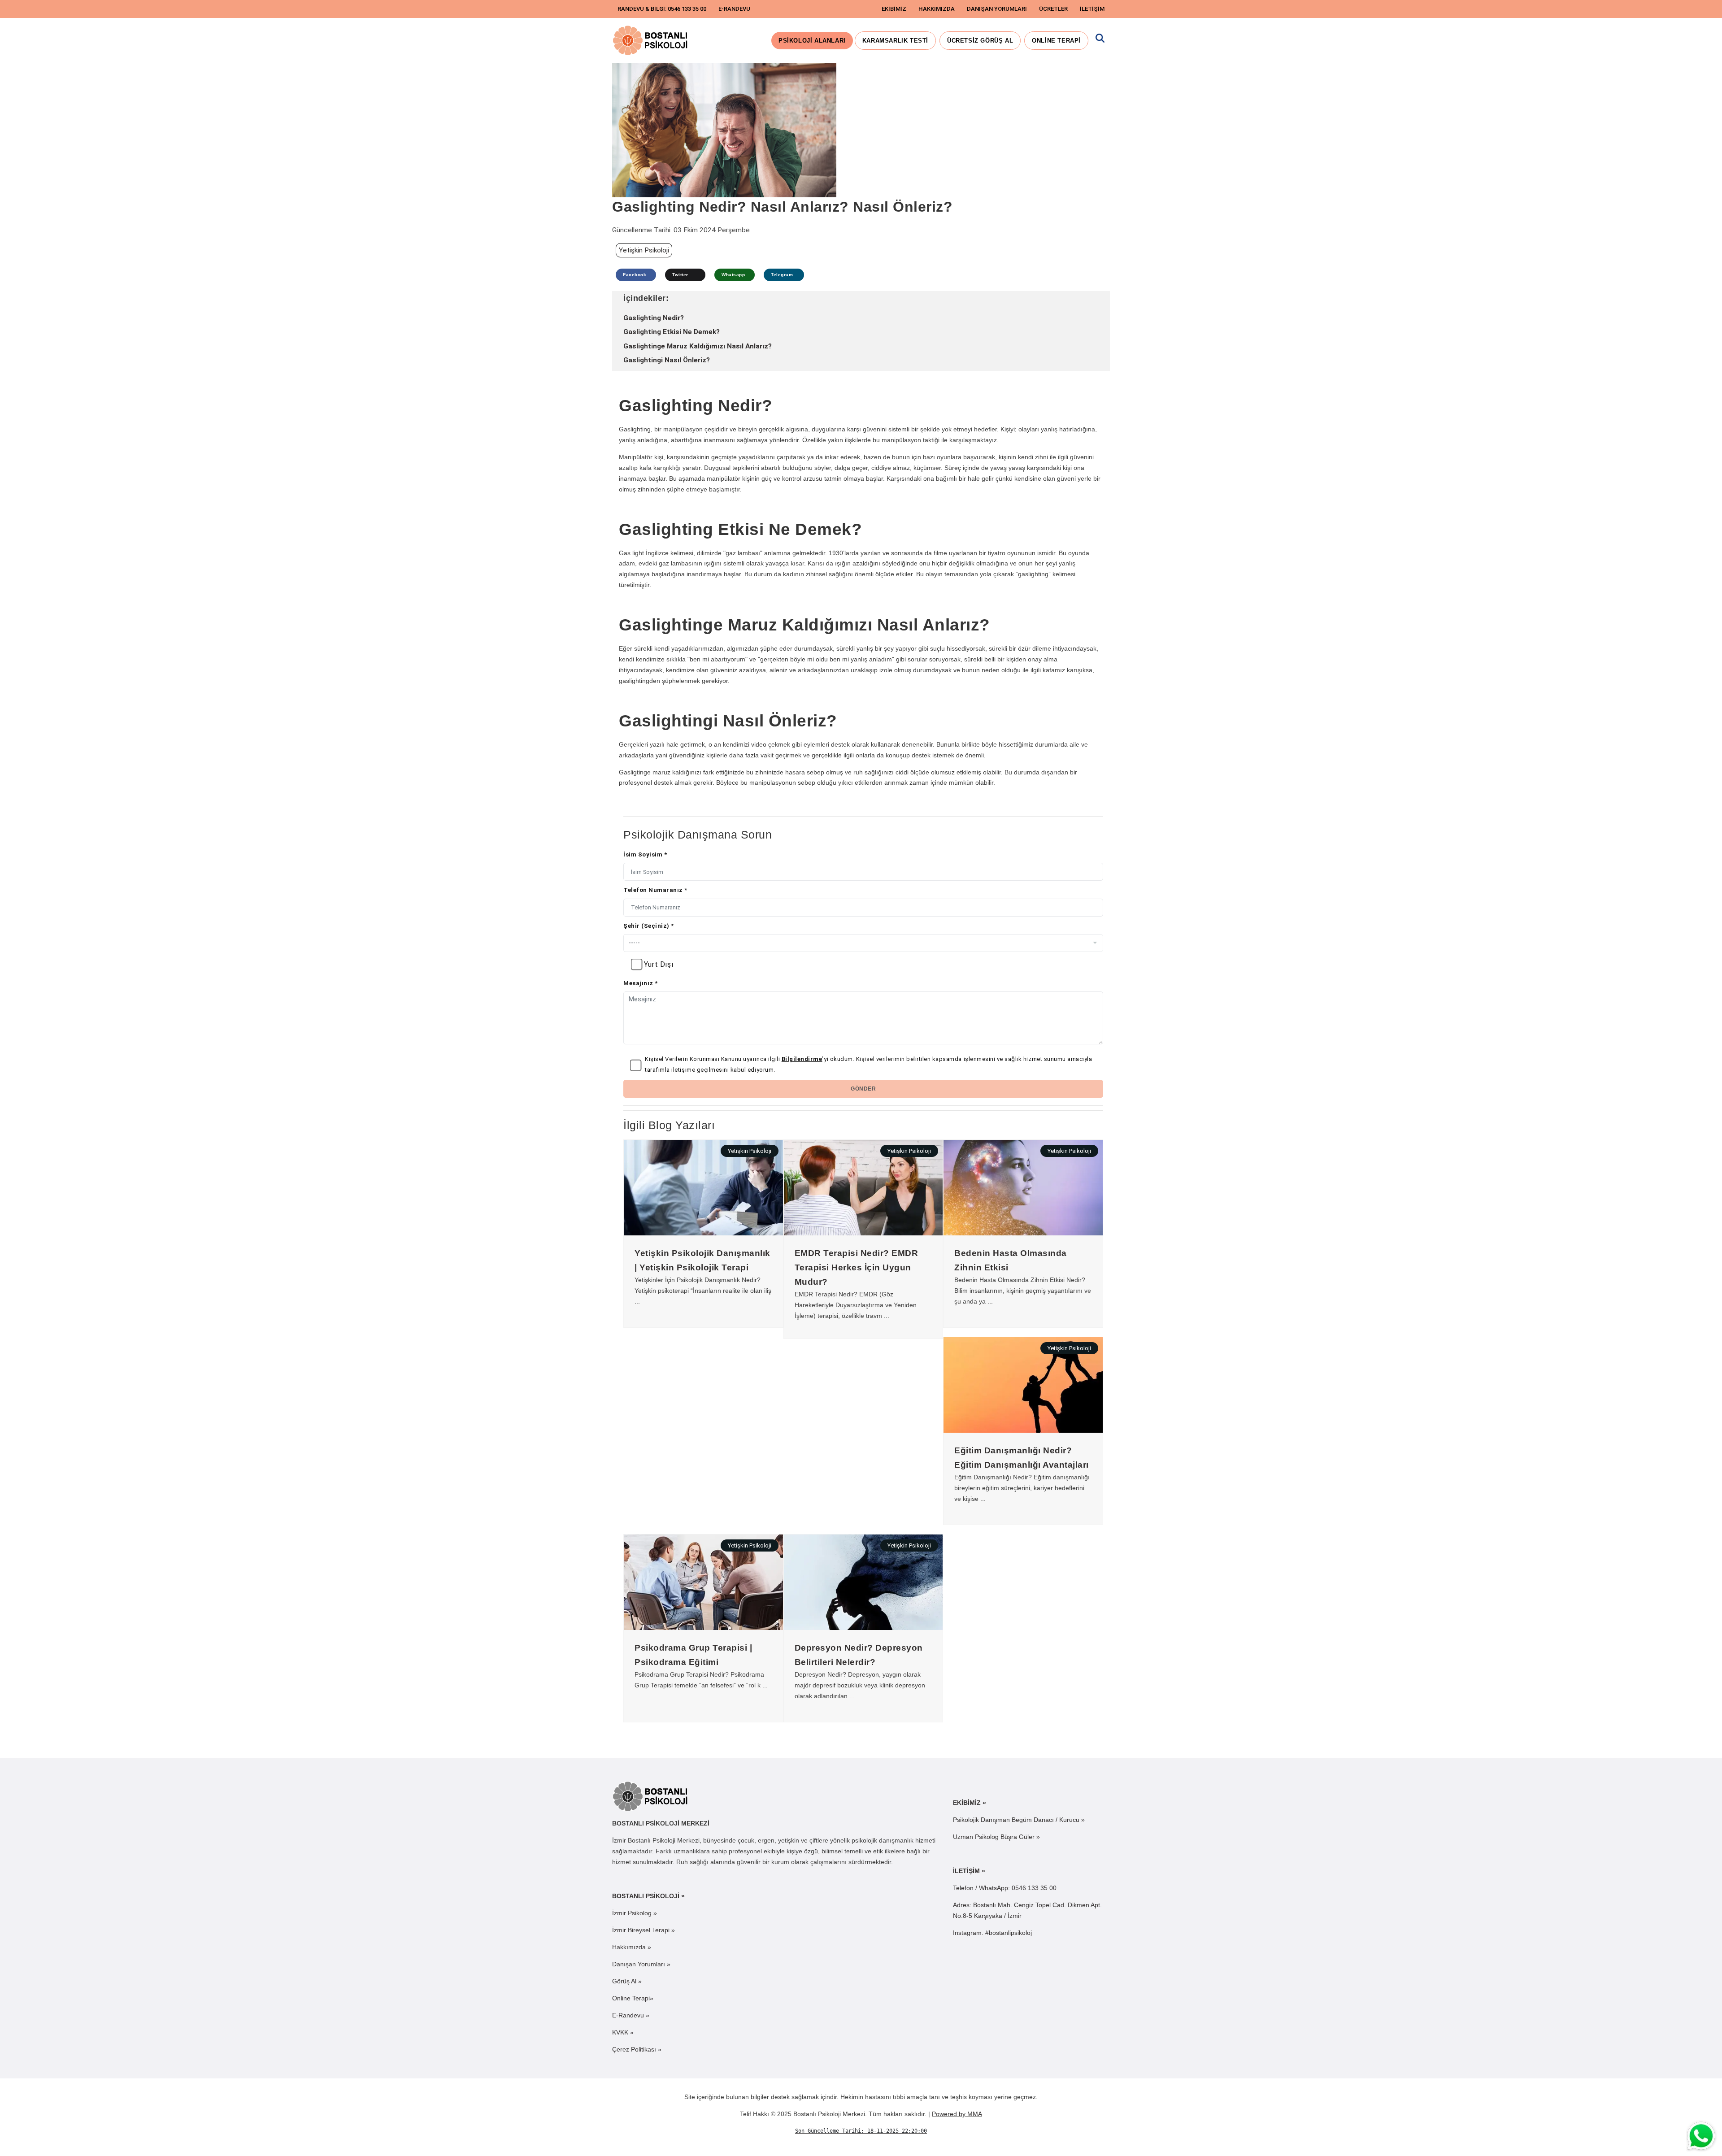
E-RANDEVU (734, 9)
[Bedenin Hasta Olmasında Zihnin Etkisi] (1023, 1187)
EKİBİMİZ (894, 9)
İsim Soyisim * (645, 854)
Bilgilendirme (802, 1059)
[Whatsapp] (1702, 2136)
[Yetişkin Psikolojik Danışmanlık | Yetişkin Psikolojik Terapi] (703, 1187)
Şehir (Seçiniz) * (649, 926)
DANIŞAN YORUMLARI (997, 9)
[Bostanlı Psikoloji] (651, 1796)
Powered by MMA (957, 2114)
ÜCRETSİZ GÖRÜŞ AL (980, 41)
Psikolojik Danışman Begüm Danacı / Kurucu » (1019, 1820)
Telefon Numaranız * (655, 890)
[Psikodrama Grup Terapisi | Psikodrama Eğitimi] (703, 1582)
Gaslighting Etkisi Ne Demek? (672, 332)
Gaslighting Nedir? (654, 318)
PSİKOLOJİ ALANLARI (812, 41)
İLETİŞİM (1092, 9)
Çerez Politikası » (637, 2049)
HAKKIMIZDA (937, 9)
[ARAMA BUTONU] (1100, 41)
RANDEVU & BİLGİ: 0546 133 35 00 (662, 9)
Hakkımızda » (632, 1947)
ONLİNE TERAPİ (1056, 41)
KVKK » (623, 2032)
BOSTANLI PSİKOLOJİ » (648, 1896)
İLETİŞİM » (969, 1871)
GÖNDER (863, 1089)
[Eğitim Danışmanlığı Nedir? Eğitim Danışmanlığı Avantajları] (1023, 1384)
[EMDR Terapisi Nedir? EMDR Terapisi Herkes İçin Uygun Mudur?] (863, 1187)
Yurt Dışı (659, 964)
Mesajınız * (641, 983)
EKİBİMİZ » (970, 1803)
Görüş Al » (627, 1981)
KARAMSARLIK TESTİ (895, 41)
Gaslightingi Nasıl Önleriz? (667, 360)
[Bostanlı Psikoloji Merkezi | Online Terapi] (651, 40)
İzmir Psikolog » (635, 1913)
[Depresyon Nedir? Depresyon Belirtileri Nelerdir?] (863, 1582)
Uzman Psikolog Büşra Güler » (996, 1837)
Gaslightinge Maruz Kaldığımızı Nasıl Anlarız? (698, 346)
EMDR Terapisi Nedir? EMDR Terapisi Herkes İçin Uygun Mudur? (857, 1267)
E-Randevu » (631, 2015)
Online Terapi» (633, 1998)
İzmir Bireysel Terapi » (644, 1930)
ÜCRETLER (1053, 9)
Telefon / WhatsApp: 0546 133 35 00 (1005, 1888)
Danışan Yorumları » (641, 1964)
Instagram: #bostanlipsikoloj (992, 1933)
